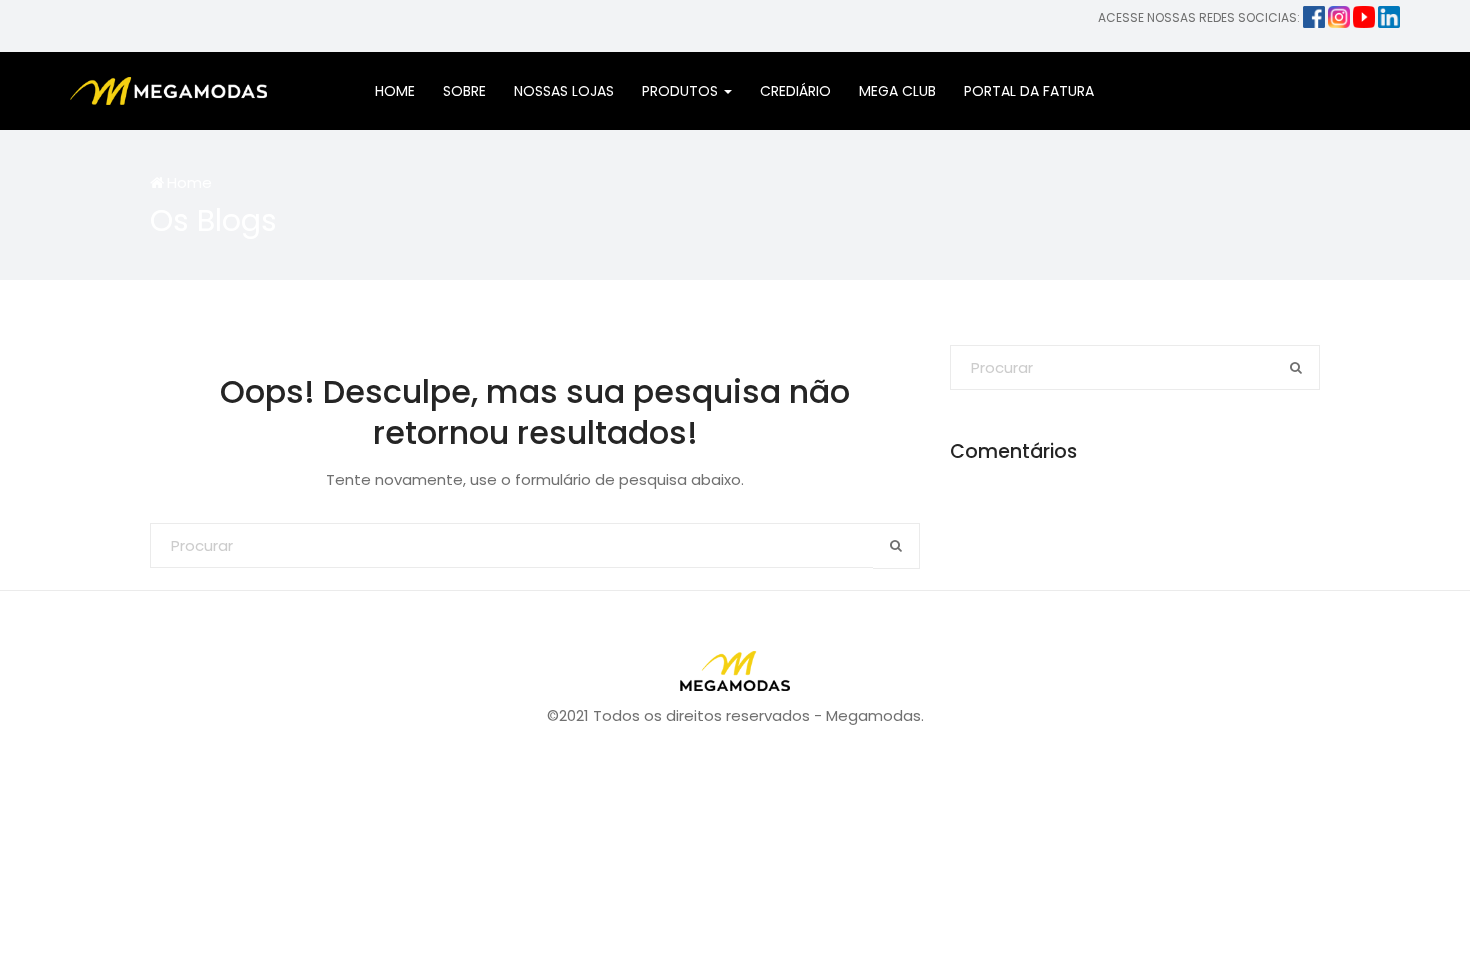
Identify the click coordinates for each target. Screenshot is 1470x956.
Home (395, 91)
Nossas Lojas (564, 91)
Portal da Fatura (1029, 91)
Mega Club (897, 91)
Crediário (795, 91)
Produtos (682, 91)
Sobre (464, 91)
